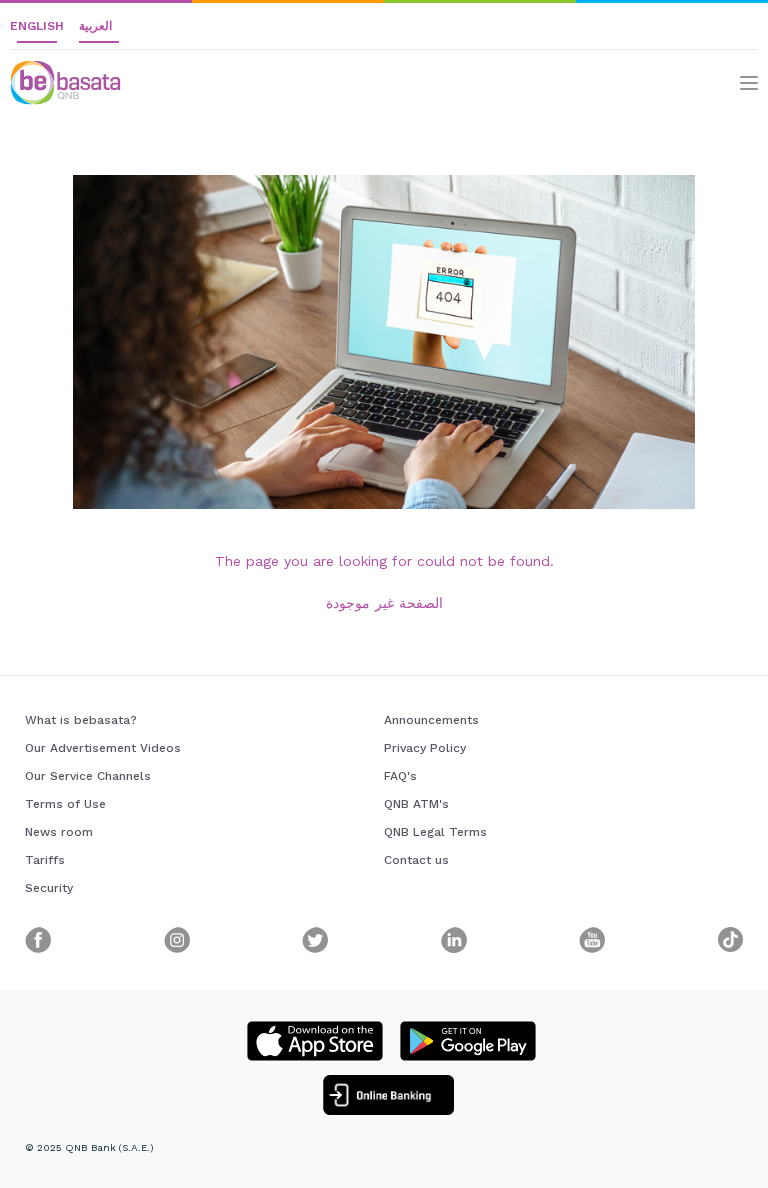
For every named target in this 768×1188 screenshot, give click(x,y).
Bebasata (45, 69)
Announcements (431, 720)
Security (49, 888)
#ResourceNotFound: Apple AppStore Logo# (315, 1041)
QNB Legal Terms (435, 832)
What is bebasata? (81, 720)
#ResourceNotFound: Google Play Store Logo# (468, 1041)
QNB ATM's (416, 804)
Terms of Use (65, 804)
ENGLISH (37, 26)
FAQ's (400, 776)
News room (59, 832)
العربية (95, 26)
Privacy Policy (425, 748)
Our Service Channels (88, 776)
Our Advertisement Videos (103, 748)
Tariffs (45, 860)
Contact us (416, 860)
